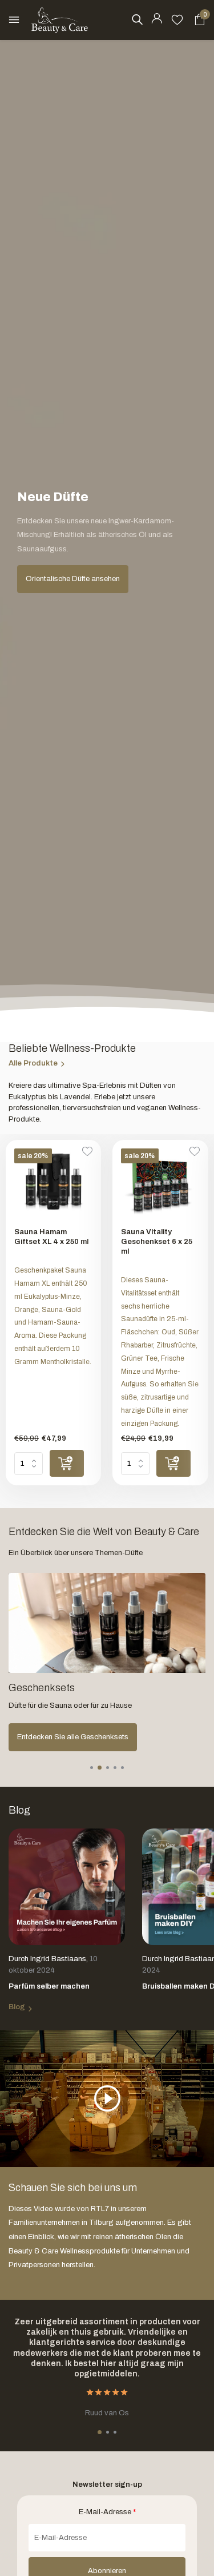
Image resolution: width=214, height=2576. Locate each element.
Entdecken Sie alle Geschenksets (73, 1737)
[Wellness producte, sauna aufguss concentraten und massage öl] (60, 20)
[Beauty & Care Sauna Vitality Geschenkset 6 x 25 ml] (160, 1184)
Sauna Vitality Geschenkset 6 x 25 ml (157, 1242)
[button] (92, 1768)
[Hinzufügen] (67, 1463)
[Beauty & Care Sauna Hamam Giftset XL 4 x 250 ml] (53, 1184)
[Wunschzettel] (177, 20)
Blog (17, 2007)
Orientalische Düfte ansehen (73, 579)
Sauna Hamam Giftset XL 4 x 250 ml (51, 1237)
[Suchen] (137, 19)
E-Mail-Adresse (107, 2512)
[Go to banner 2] (107, 1662)
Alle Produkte (33, 1063)
